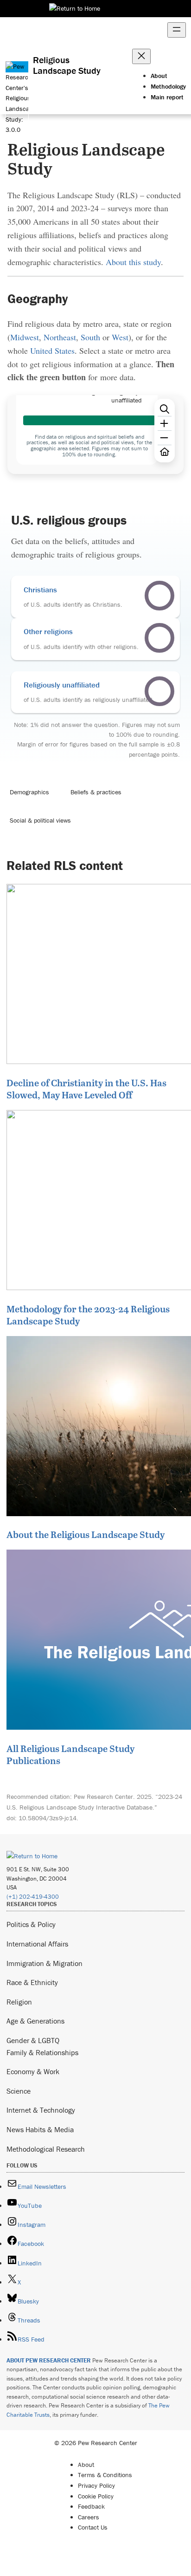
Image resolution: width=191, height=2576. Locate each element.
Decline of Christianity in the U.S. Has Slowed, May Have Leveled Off (86, 1089)
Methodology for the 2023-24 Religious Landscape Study (88, 1315)
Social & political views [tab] (40, 820)
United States (52, 350)
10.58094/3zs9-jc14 (48, 1818)
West (120, 337)
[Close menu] (141, 56)
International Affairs (37, 1944)
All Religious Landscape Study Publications (70, 1754)
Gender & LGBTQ (33, 2040)
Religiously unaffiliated (62, 685)
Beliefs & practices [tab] (96, 792)
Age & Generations (35, 2021)
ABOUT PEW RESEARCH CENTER (49, 2360)
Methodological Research (46, 2149)
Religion (19, 2002)
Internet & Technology (41, 2110)
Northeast (60, 337)
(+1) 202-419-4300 (33, 1897)
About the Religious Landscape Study (86, 1534)
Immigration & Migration (45, 1963)
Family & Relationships (42, 2052)
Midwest (25, 337)
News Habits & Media (40, 2129)
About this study (133, 262)
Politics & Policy (31, 1924)
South (90, 337)
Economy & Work (33, 2071)
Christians (40, 590)
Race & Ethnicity (32, 1982)
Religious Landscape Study (67, 65)
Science (19, 2091)
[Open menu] (177, 30)
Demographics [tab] (29, 792)
